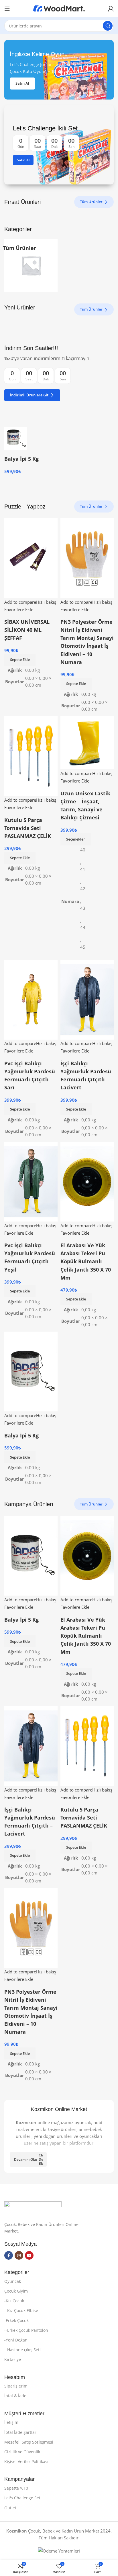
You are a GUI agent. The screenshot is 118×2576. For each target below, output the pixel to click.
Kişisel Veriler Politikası (26, 2461)
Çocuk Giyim (16, 2291)
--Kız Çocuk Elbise (21, 2310)
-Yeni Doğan (16, 2340)
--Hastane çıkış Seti (22, 2350)
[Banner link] (59, 145)
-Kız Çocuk (14, 2301)
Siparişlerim (16, 2386)
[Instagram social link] (19, 2255)
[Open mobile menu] (7, 9)
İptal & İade (15, 2396)
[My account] (111, 9)
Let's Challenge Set (22, 2498)
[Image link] (33, 2208)
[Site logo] (59, 8)
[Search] (108, 26)
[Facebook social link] (9, 2255)
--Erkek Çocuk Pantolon (26, 2330)
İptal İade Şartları (21, 2432)
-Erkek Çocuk (16, 2320)
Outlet (10, 2508)
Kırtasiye (13, 2359)
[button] (20, 1457)
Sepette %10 (16, 2488)
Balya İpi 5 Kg (21, 459)
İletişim (11, 2422)
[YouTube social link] (29, 2255)
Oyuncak (13, 2281)
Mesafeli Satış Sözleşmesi (29, 2442)
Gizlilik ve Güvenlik (22, 2452)
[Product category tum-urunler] (31, 265)
